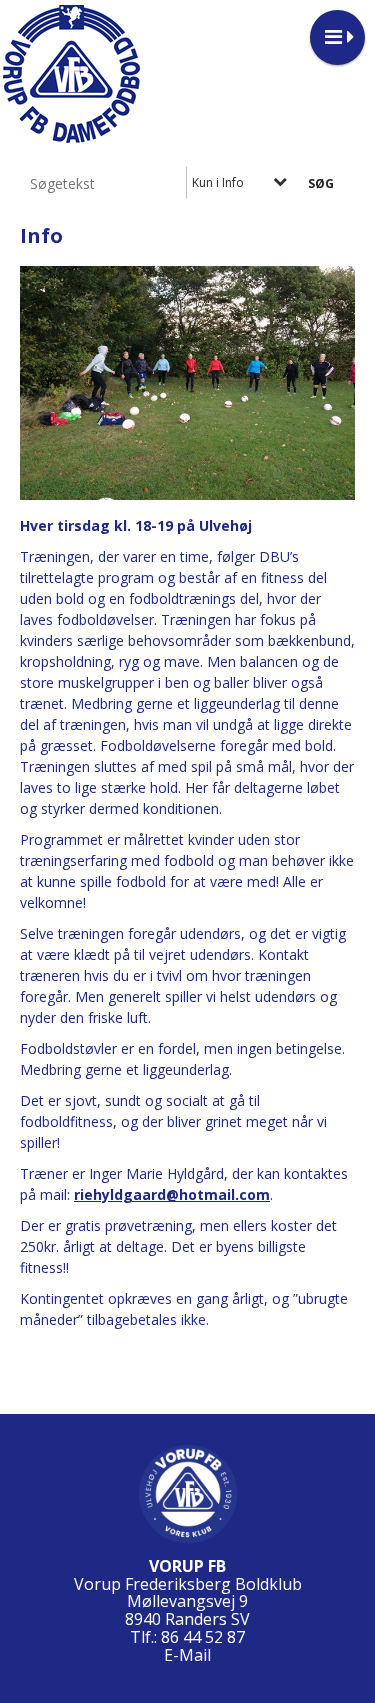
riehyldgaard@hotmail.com (172, 1194)
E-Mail (187, 1655)
